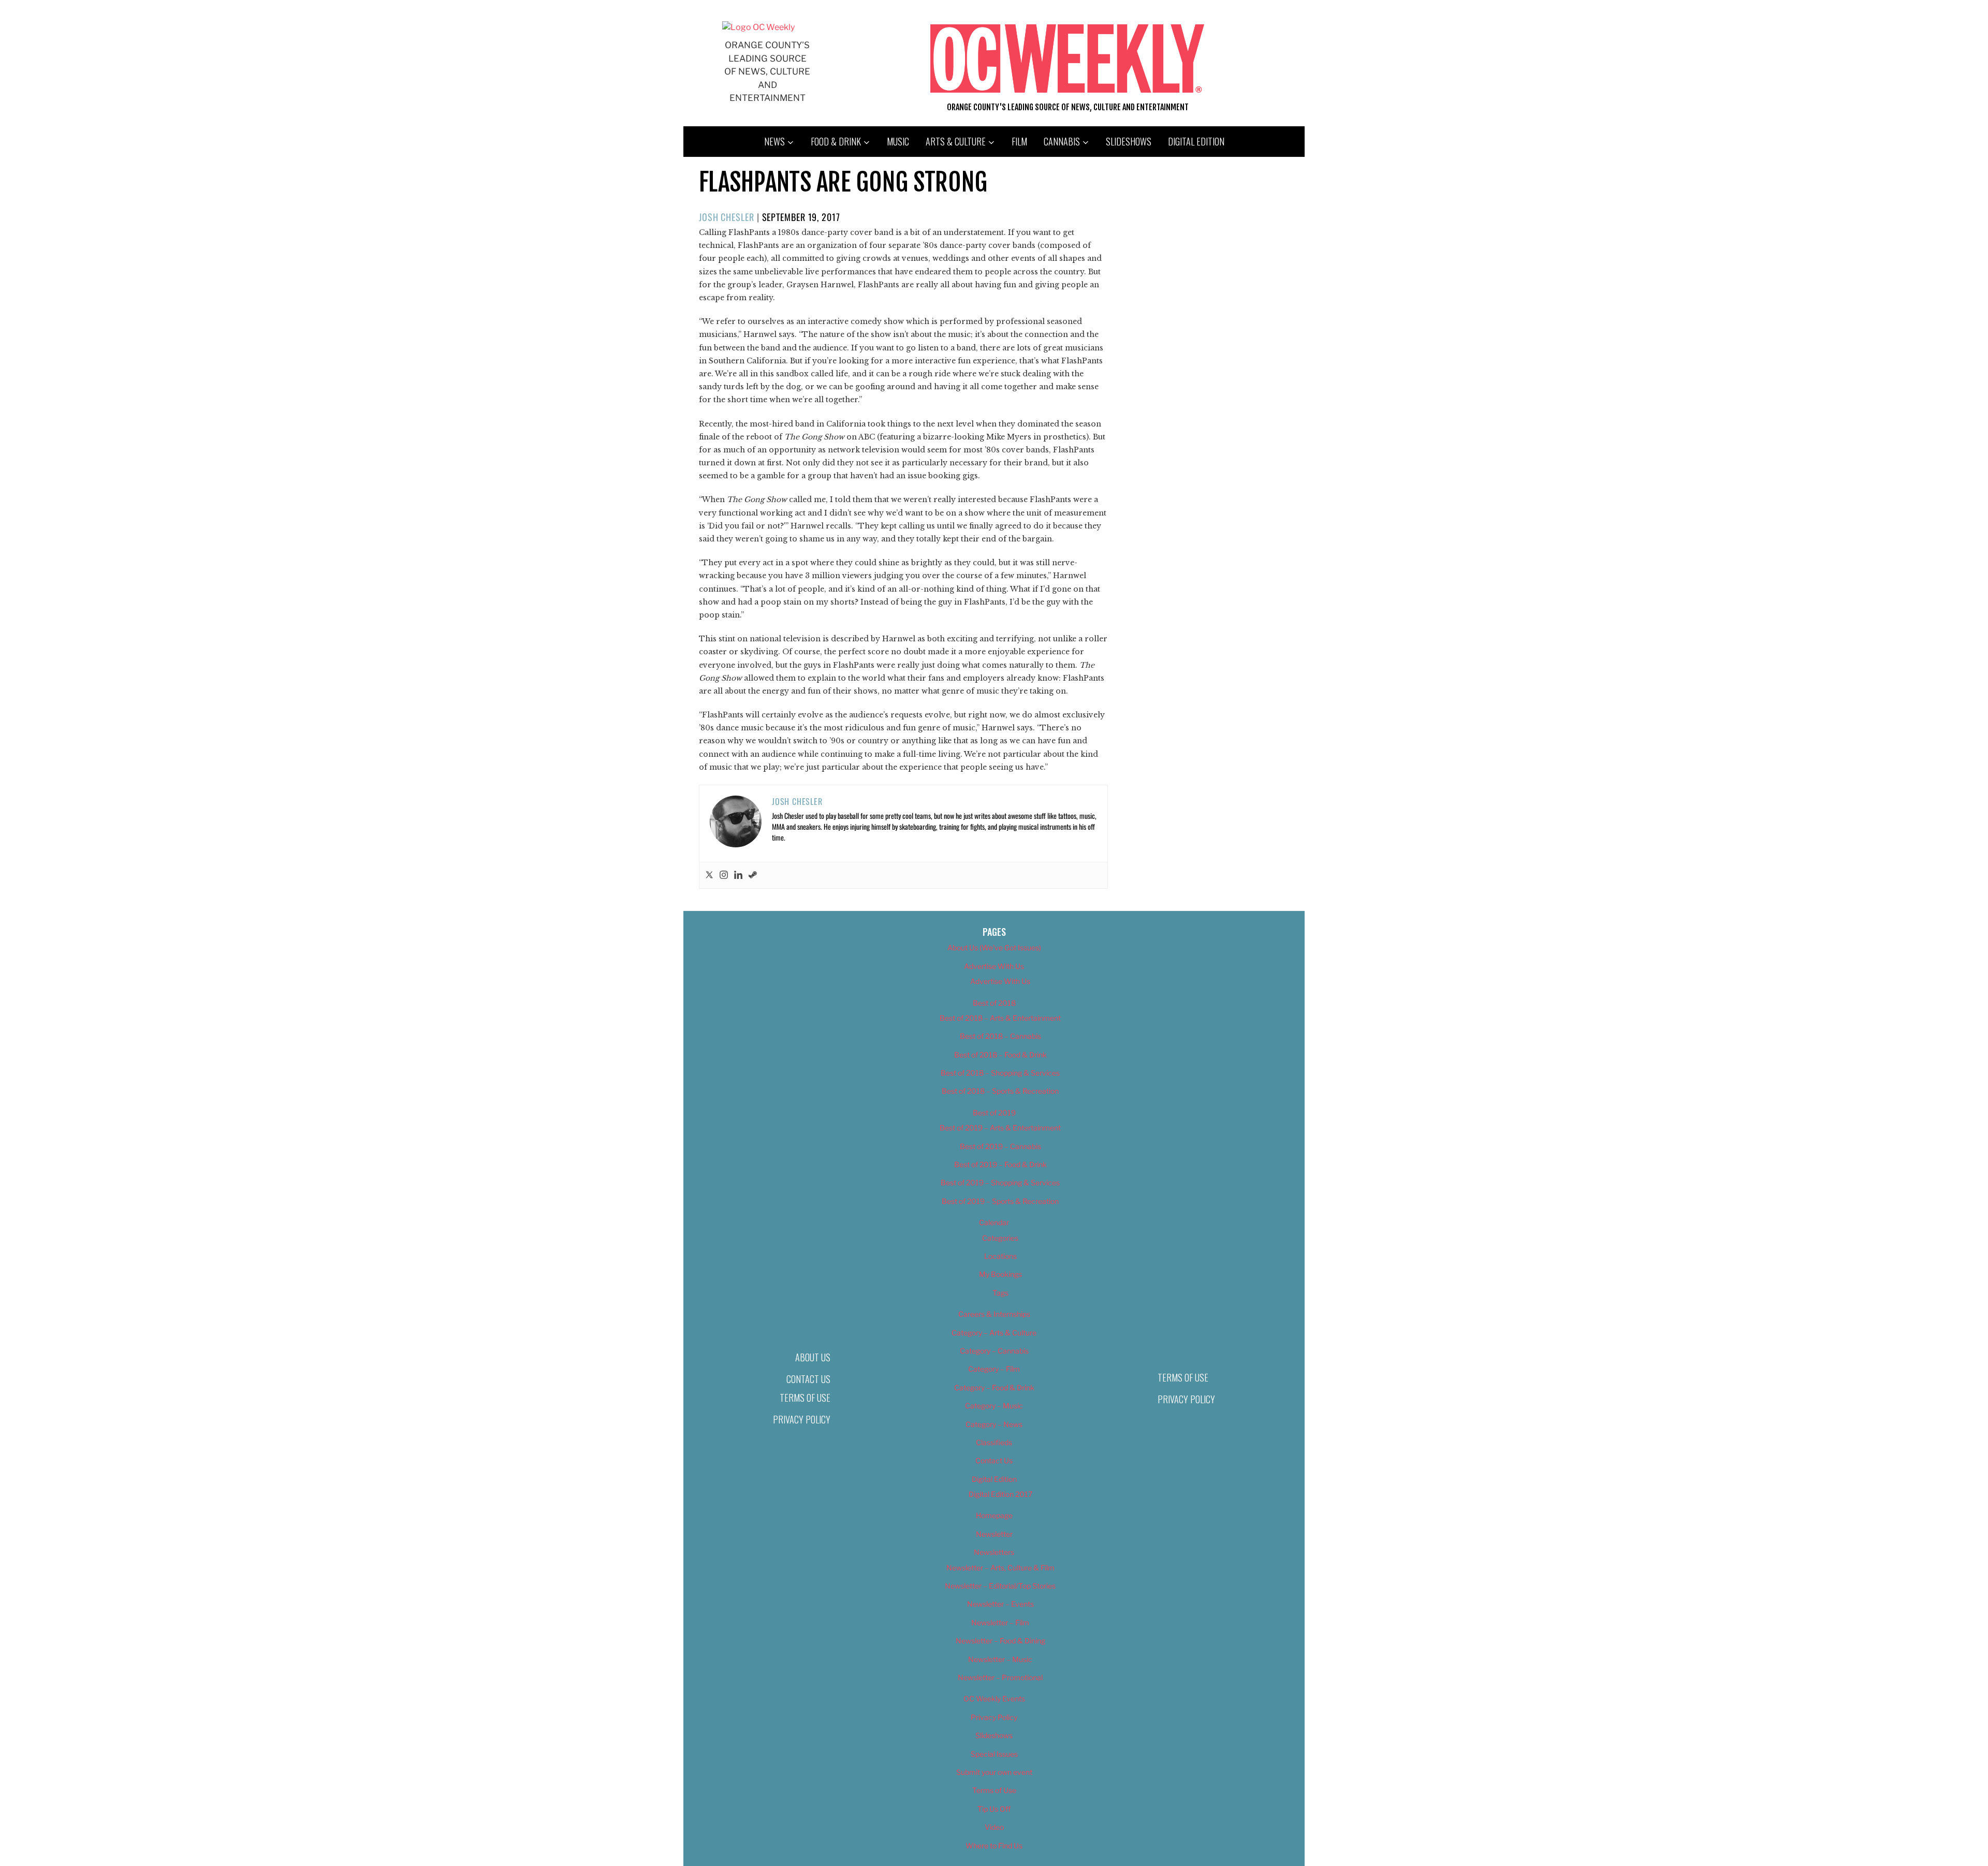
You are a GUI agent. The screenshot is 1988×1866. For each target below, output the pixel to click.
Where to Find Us (994, 1846)
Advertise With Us (994, 966)
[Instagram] (724, 875)
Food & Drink (836, 141)
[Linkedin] (738, 875)
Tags (1000, 1293)
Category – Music (994, 1406)
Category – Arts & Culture (994, 1333)
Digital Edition (1196, 141)
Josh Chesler (727, 217)
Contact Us (808, 1379)
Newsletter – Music (1000, 1659)
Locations (1000, 1256)
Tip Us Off (994, 1809)
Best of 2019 (994, 1113)
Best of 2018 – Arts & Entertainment (1000, 1018)
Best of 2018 (994, 1003)
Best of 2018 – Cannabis (1000, 1036)
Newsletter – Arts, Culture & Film (1000, 1568)
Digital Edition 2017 (1000, 1494)
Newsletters (994, 1552)
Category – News (994, 1424)
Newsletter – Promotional (1000, 1677)
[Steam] (753, 875)
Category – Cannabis (994, 1351)
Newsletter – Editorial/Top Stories (1000, 1586)
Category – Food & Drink (994, 1387)
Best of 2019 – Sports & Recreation (1000, 1201)
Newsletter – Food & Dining (1000, 1641)
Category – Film (994, 1369)
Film (1019, 141)
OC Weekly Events (994, 1699)
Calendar (994, 1222)
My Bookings (1000, 1274)
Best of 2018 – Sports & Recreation (1000, 1091)
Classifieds (994, 1442)
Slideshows (1129, 141)
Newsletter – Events (1000, 1604)
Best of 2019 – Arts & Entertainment (1000, 1128)
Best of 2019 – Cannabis (1000, 1146)
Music (898, 141)
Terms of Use (805, 1398)
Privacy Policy (802, 1419)
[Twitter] (709, 875)
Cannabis (1062, 141)
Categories (1000, 1238)
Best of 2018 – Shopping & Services (1000, 1073)
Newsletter (994, 1534)
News (774, 141)
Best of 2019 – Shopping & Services (1000, 1182)
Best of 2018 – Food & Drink (1000, 1055)
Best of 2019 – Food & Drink (1000, 1164)
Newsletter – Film (1000, 1622)
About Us (813, 1357)
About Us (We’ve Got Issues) (994, 947)
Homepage (994, 1515)
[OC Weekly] (758, 27)
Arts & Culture (956, 141)
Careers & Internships (994, 1314)
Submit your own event (994, 1772)
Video (994, 1827)
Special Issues (994, 1754)
